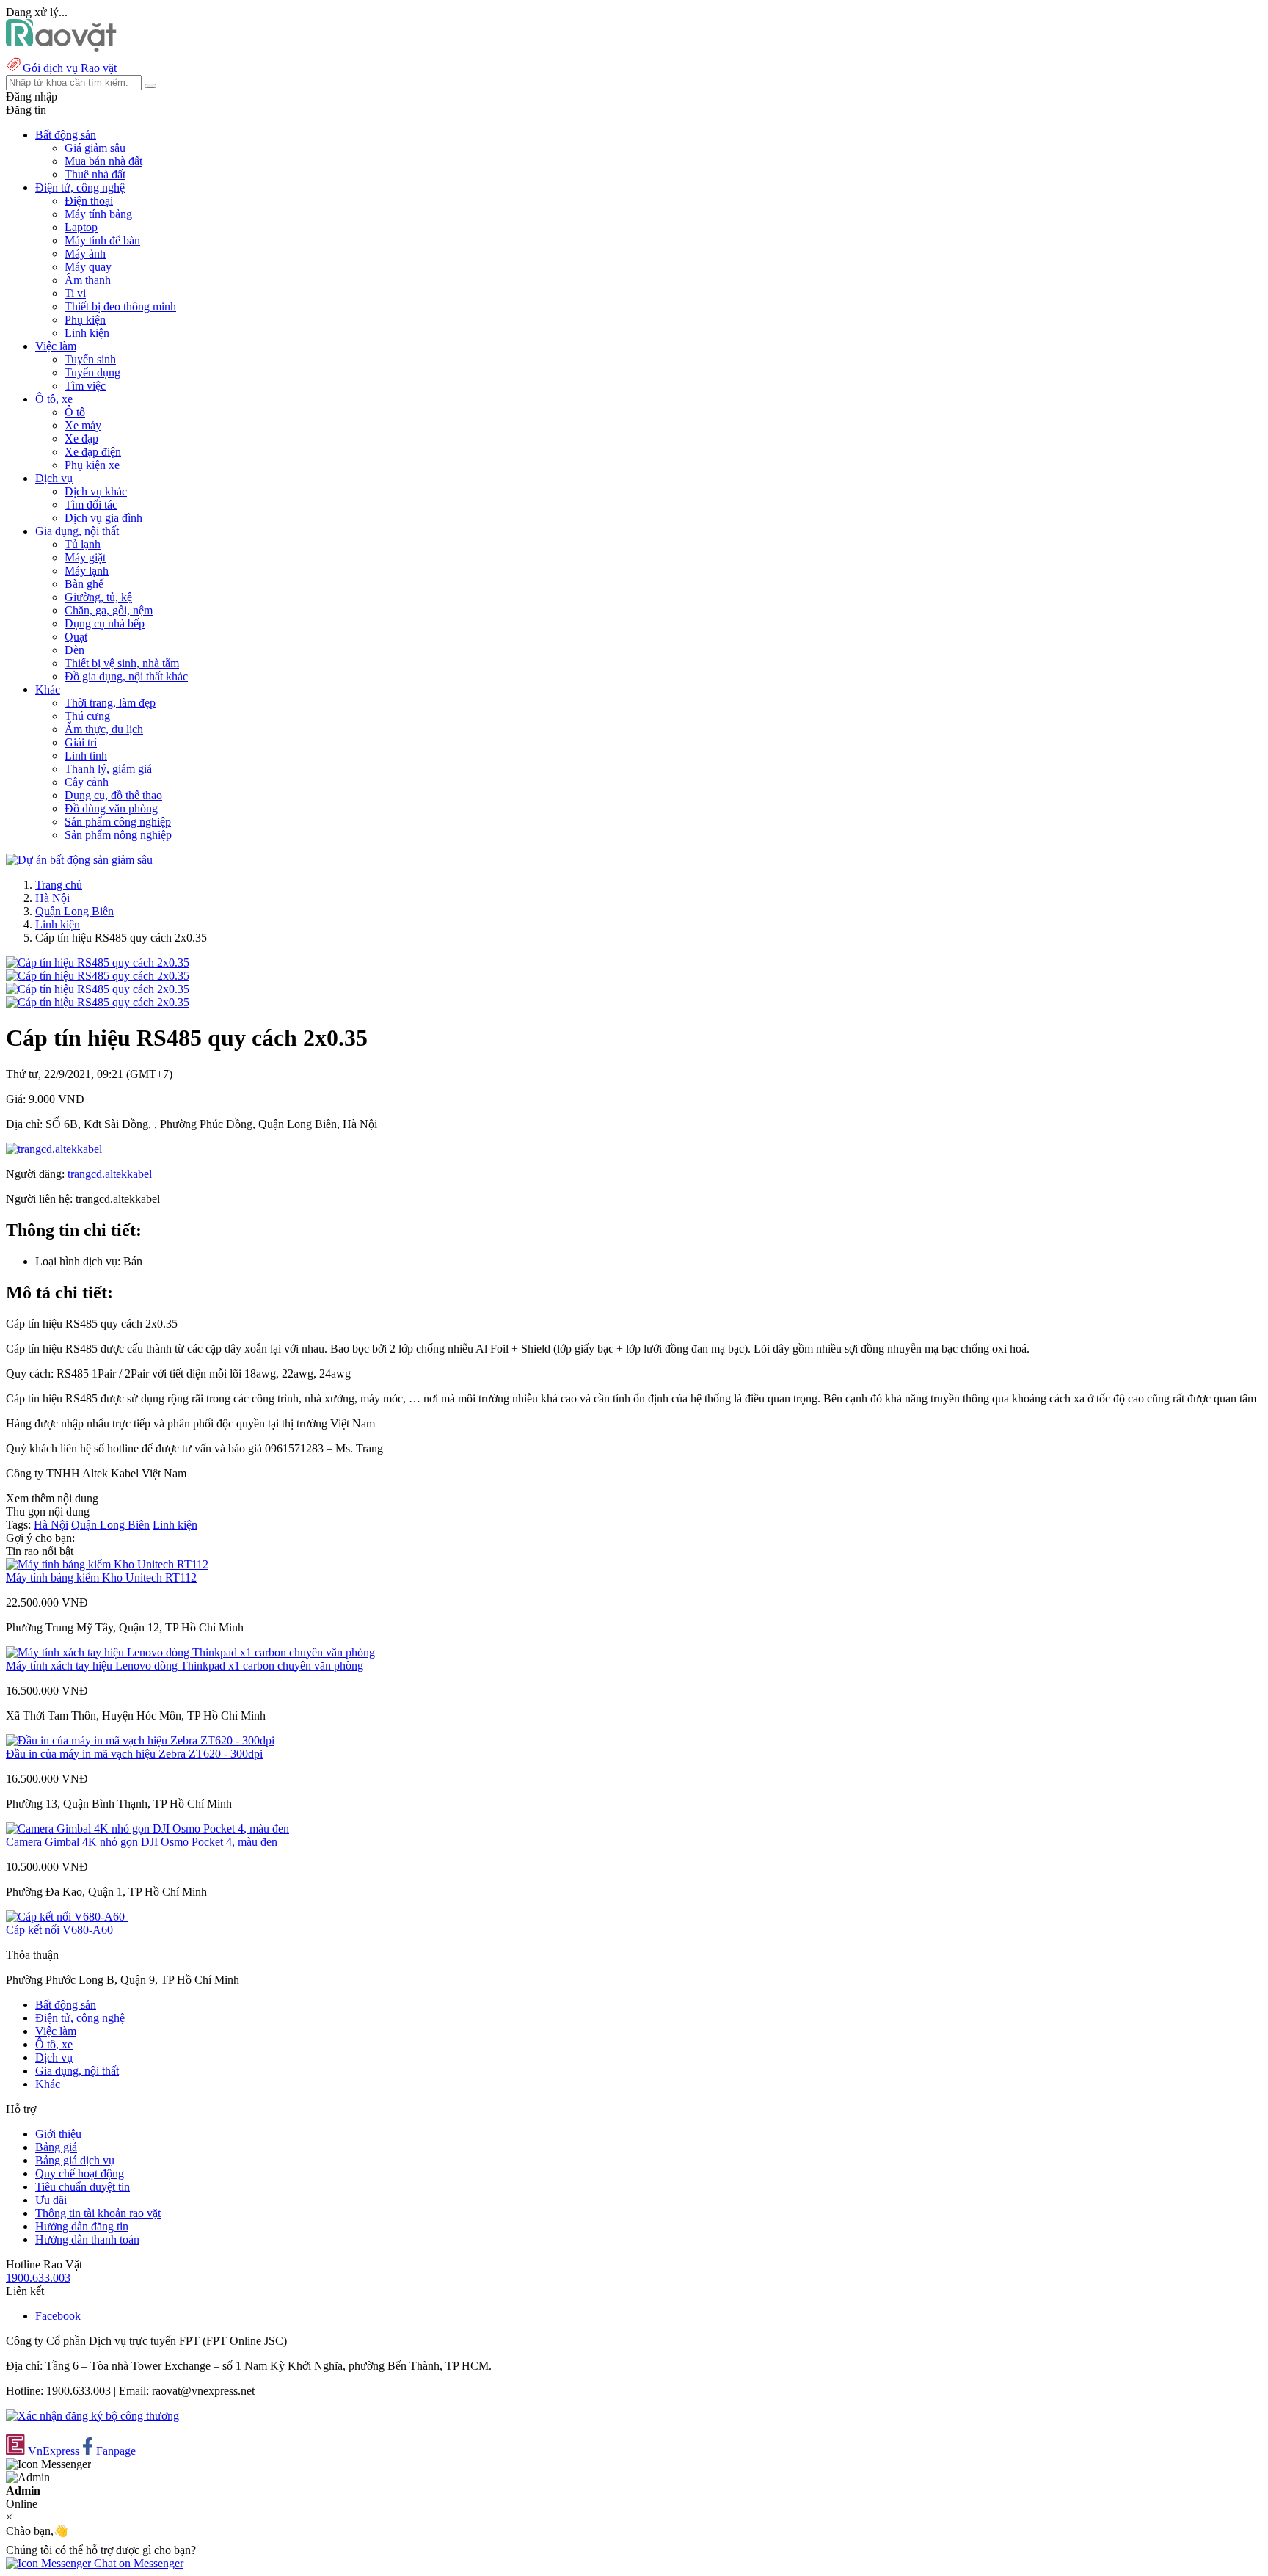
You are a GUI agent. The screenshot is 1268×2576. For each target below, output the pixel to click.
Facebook (58, 2316)
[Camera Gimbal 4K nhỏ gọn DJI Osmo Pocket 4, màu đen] (147, 1829)
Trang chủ (59, 885)
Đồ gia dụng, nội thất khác (126, 676)
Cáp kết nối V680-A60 (61, 1930)
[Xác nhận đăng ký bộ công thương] (92, 2416)
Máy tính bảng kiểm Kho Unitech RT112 (101, 1578)
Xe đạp (81, 439)
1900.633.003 (38, 2278)
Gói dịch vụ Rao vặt (70, 68)
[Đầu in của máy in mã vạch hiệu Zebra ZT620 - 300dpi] (140, 1740)
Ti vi (75, 293)
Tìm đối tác (91, 505)
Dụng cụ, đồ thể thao (113, 795)
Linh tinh (86, 756)
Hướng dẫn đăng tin (82, 2226)
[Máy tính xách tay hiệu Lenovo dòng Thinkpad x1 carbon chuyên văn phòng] (190, 1652)
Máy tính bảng (98, 214)
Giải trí (81, 742)
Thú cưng (87, 716)
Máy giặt (85, 557)
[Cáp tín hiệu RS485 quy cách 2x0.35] (98, 963)
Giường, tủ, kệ (98, 597)
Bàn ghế (84, 584)
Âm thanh (88, 280)
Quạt (76, 637)
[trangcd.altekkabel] (54, 1149)
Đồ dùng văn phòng (111, 808)
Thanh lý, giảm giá (108, 769)
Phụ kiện (85, 320)
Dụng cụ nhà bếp (105, 623)
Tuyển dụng (92, 372)
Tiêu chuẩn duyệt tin (83, 2187)
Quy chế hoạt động (80, 2173)
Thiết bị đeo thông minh (120, 306)
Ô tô (75, 412)
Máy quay (88, 267)
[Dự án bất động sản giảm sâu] (79, 860)
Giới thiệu (58, 2134)
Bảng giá (56, 2147)
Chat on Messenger (137, 2563)
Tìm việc (85, 386)
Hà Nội (52, 898)
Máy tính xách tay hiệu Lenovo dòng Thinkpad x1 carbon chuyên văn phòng (185, 1666)
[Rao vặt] (61, 48)
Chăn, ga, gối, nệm (109, 610)
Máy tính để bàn (102, 240)
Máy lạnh (87, 571)
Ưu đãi (51, 2200)
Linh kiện (87, 333)
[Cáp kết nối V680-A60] (67, 1917)
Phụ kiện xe (92, 465)
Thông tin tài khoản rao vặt (98, 2213)
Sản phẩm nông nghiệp (118, 835)
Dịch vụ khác (96, 491)
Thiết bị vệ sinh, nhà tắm (122, 663)
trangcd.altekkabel (110, 1174)
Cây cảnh (87, 782)
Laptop (81, 227)
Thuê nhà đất (95, 174)
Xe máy (83, 425)
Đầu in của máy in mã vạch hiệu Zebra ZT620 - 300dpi (134, 1754)
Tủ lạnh (83, 544)
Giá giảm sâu (95, 148)
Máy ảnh (85, 254)
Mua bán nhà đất (103, 161)
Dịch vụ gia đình (103, 518)
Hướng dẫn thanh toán (87, 2240)
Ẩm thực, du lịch (104, 729)
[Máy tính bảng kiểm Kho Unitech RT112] (107, 1564)
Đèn (74, 650)
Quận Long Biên (74, 911)
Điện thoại (89, 201)
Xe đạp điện (93, 452)
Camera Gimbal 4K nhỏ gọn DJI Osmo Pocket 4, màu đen (142, 1842)
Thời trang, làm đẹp (110, 703)
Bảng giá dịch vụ (75, 2160)
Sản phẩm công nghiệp (118, 822)
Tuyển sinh (90, 359)
